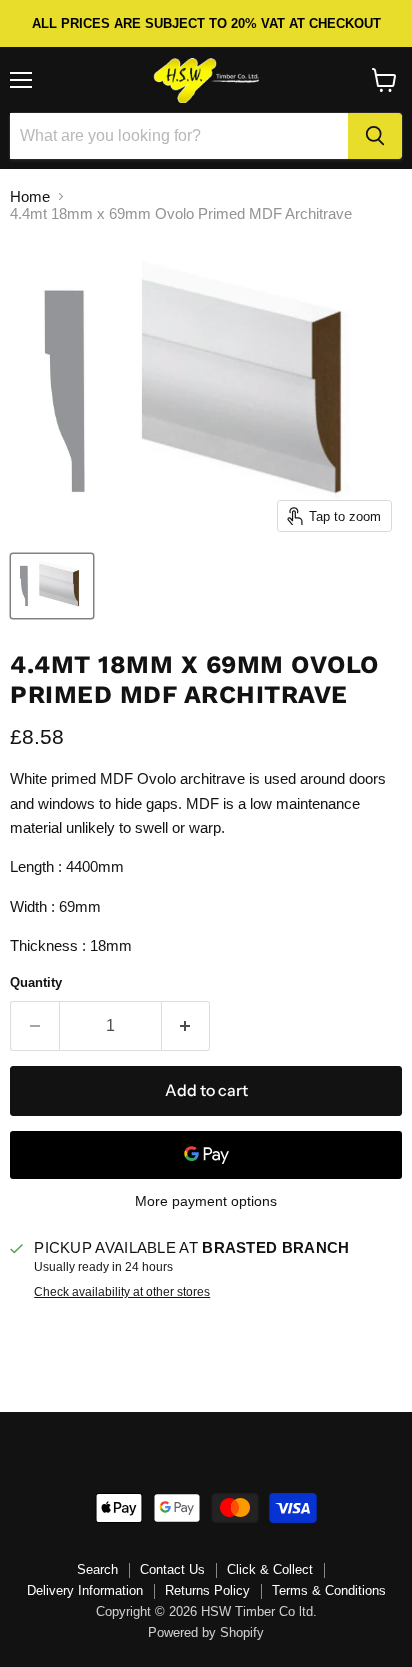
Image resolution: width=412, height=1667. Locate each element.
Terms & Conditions (329, 1590)
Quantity (36, 982)
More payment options (206, 1201)
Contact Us (172, 1569)
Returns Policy (207, 1590)
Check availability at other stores (122, 1292)
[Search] (375, 136)
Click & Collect (270, 1569)
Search (97, 1569)
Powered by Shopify (206, 1632)
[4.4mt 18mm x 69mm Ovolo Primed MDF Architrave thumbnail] (52, 586)
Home (30, 196)
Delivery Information (85, 1590)
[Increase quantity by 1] (186, 1026)
